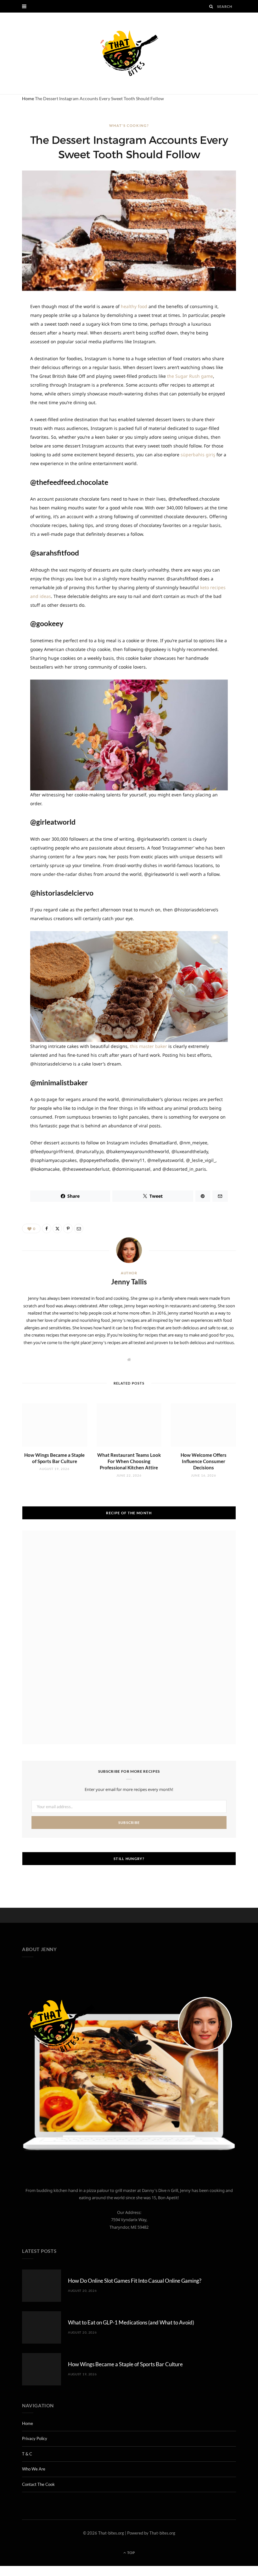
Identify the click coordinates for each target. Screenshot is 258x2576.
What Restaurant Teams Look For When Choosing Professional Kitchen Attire (129, 1461)
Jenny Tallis (129, 1282)
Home (28, 98)
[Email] (79, 1228)
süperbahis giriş (198, 455)
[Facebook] (47, 1228)
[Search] (211, 6)
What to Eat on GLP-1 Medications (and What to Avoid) (131, 2322)
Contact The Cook (38, 2484)
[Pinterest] (68, 1228)
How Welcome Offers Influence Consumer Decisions (204, 1461)
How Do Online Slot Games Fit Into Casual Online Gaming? (135, 2281)
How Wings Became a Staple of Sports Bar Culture (125, 2364)
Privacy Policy (35, 2438)
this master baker (149, 1046)
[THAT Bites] (129, 53)
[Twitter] (57, 1228)
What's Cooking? (129, 125)
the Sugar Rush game (190, 376)
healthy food (134, 306)
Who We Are (34, 2469)
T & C (27, 2454)
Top (131, 2553)
